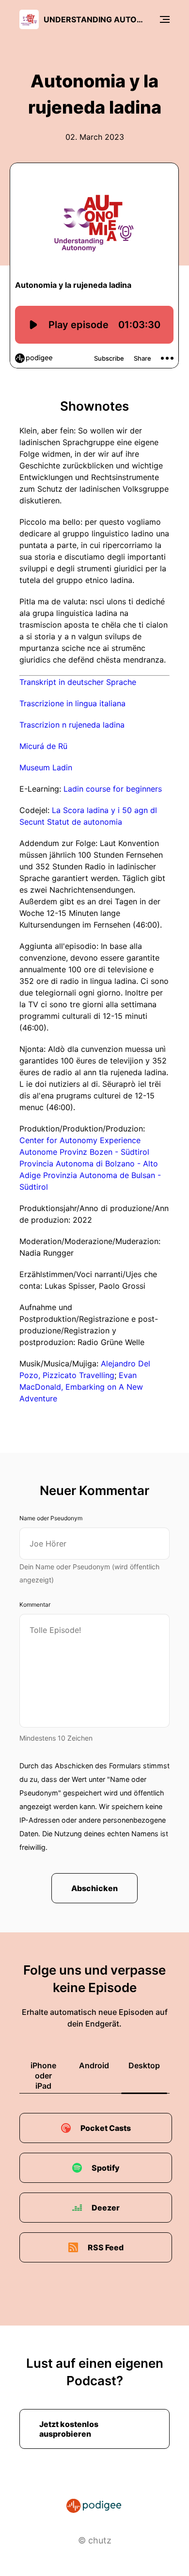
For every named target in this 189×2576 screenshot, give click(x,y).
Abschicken (94, 1888)
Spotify (106, 2168)
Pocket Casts (106, 2128)
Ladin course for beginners (113, 789)
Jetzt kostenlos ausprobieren (69, 2429)
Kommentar (35, 1604)
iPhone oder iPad (43, 2076)
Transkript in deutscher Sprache (78, 682)
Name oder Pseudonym (51, 1518)
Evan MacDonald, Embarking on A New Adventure (81, 1387)
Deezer (106, 2208)
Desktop (144, 2065)
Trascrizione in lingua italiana (72, 703)
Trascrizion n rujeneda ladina (72, 725)
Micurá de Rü (43, 746)
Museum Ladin (46, 767)
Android (94, 2065)
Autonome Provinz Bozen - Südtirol (84, 1152)
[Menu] (165, 19)
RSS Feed (106, 2247)
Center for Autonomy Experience (80, 1140)
